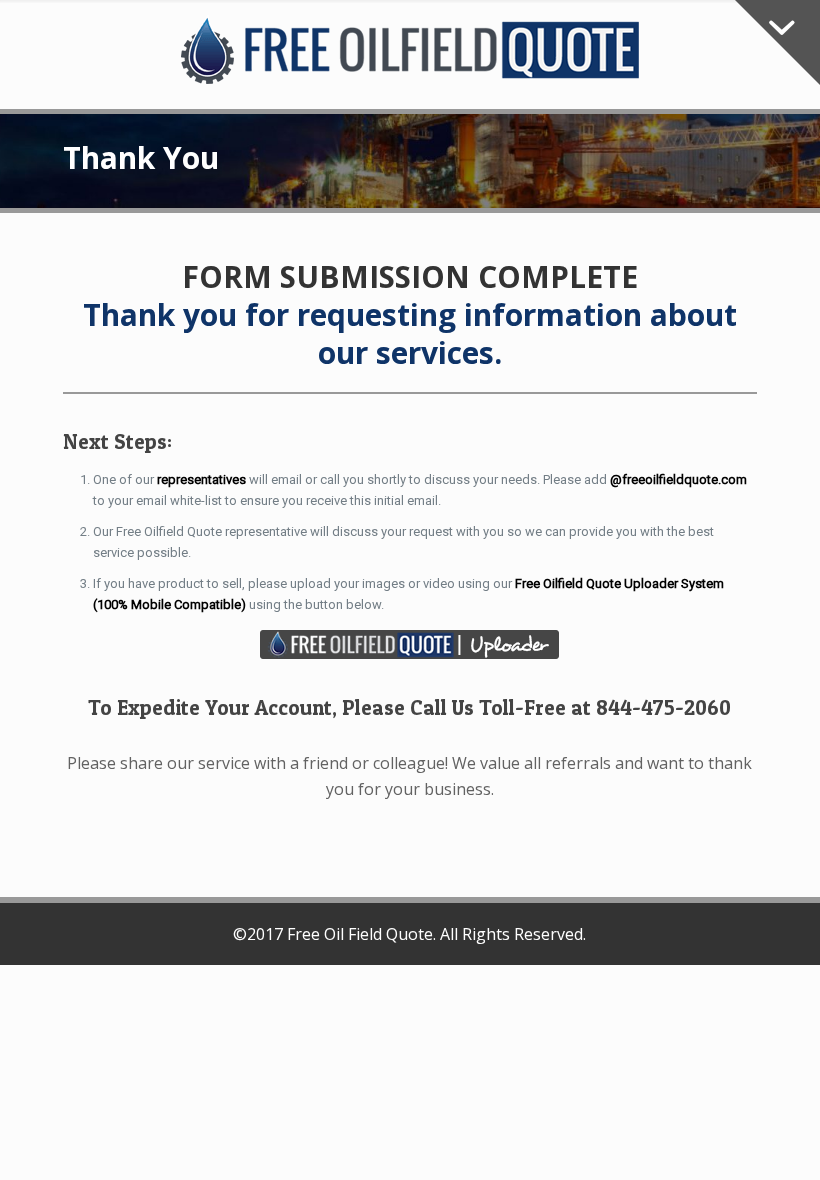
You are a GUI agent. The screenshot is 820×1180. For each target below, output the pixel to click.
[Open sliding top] (777, 42)
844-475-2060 (663, 707)
